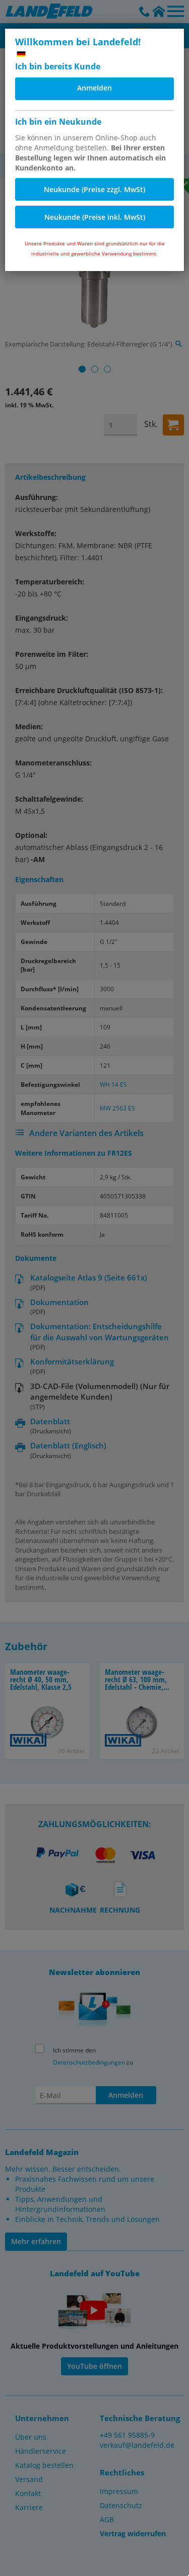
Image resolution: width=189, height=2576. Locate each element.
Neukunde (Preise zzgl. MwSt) (94, 189)
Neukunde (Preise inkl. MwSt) (95, 217)
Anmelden (94, 88)
